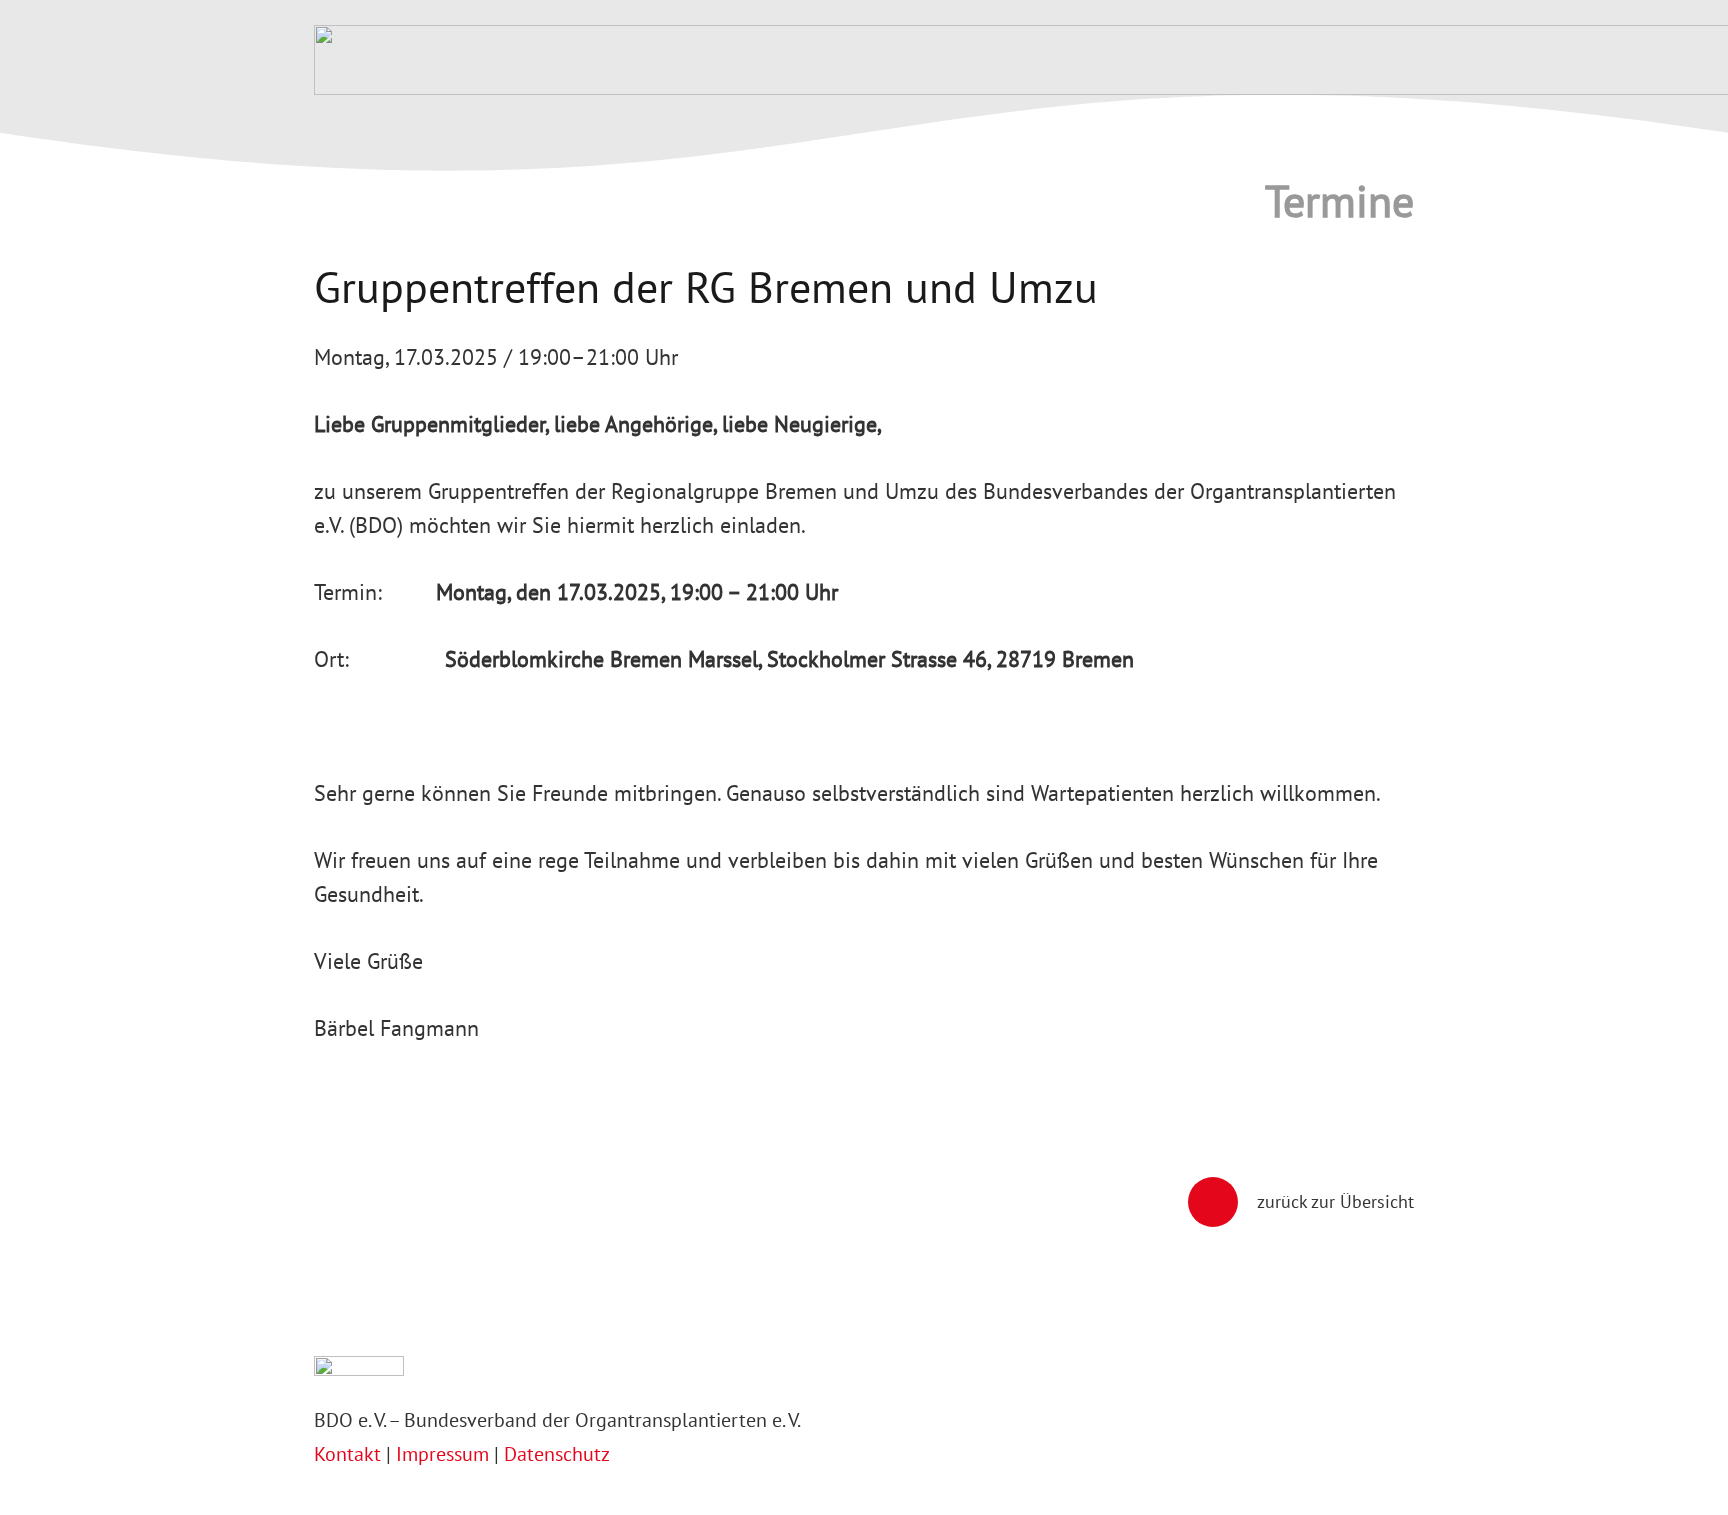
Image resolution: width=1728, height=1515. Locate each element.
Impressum (442, 1453)
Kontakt (350, 1453)
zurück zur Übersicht (1335, 1201)
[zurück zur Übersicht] (1222, 1202)
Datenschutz (557, 1453)
